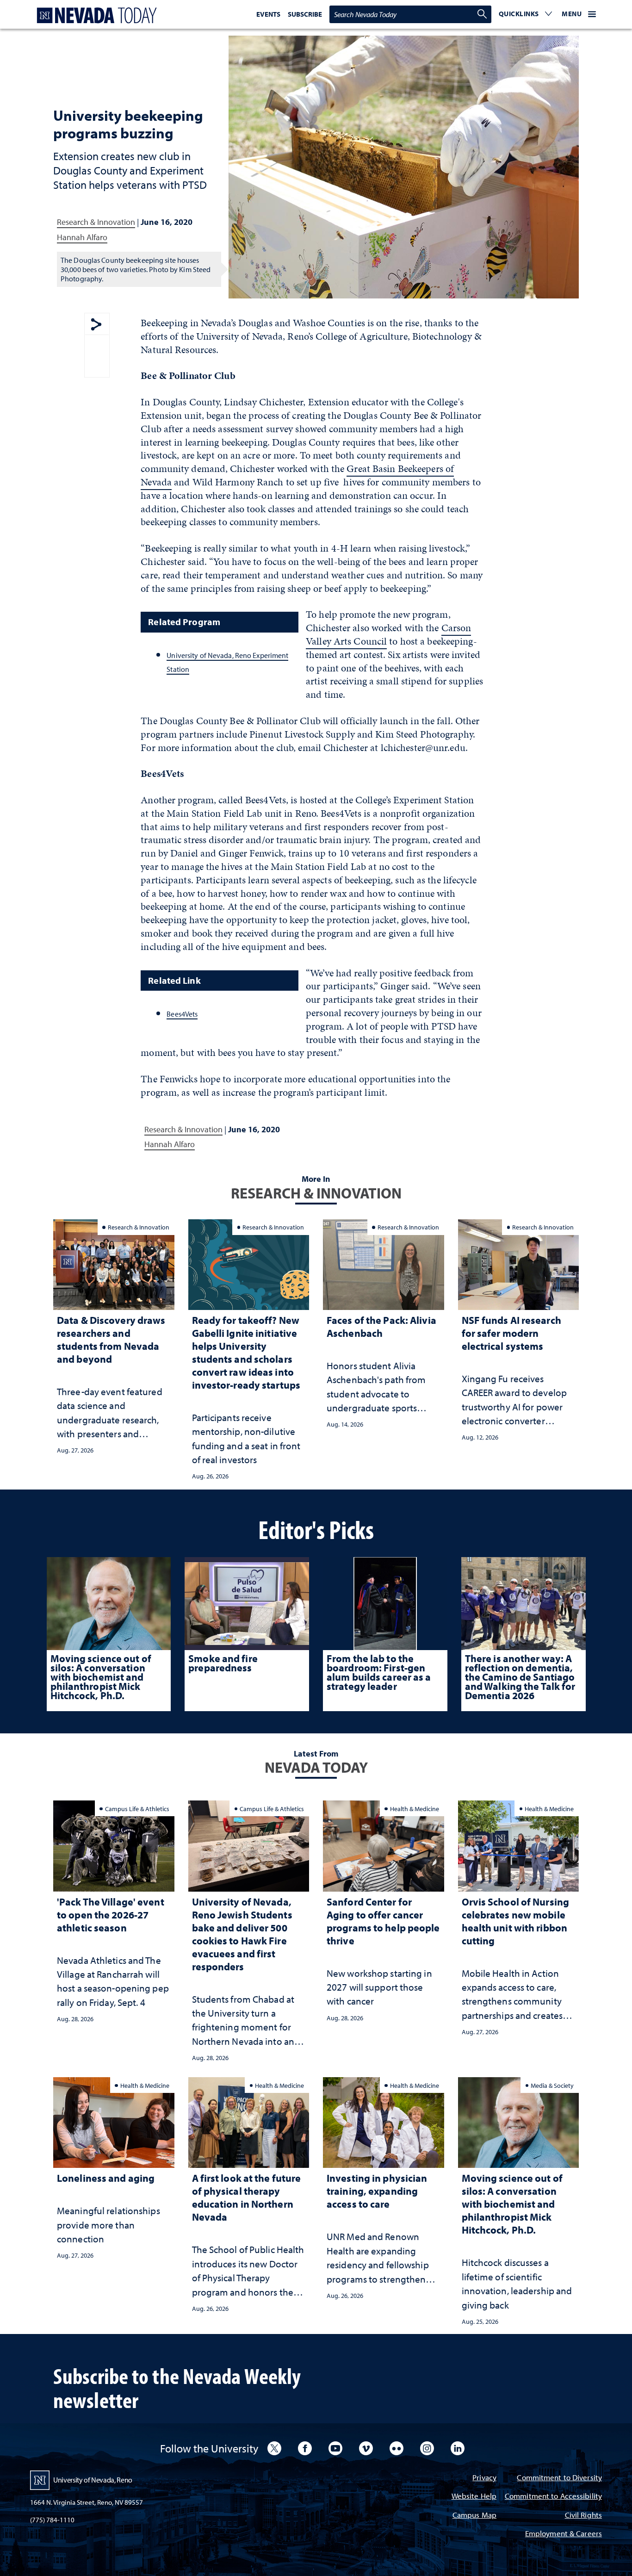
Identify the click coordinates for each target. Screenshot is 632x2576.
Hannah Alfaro (82, 237)
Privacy (484, 2478)
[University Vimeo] (366, 2448)
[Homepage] (95, 16)
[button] (526, 14)
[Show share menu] (96, 325)
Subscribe (305, 14)
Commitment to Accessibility (553, 2497)
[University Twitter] (274, 2448)
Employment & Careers (564, 2534)
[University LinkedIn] (458, 2448)
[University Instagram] (427, 2448)
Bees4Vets (182, 1014)
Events (268, 14)
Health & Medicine (415, 1809)
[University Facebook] (305, 2448)
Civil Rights (583, 2516)
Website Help (474, 2497)
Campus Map (474, 2516)
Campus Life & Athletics (137, 1809)
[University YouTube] (335, 2448)
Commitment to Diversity (559, 2478)
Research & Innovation (96, 222)
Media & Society (552, 2085)
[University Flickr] (397, 2448)
